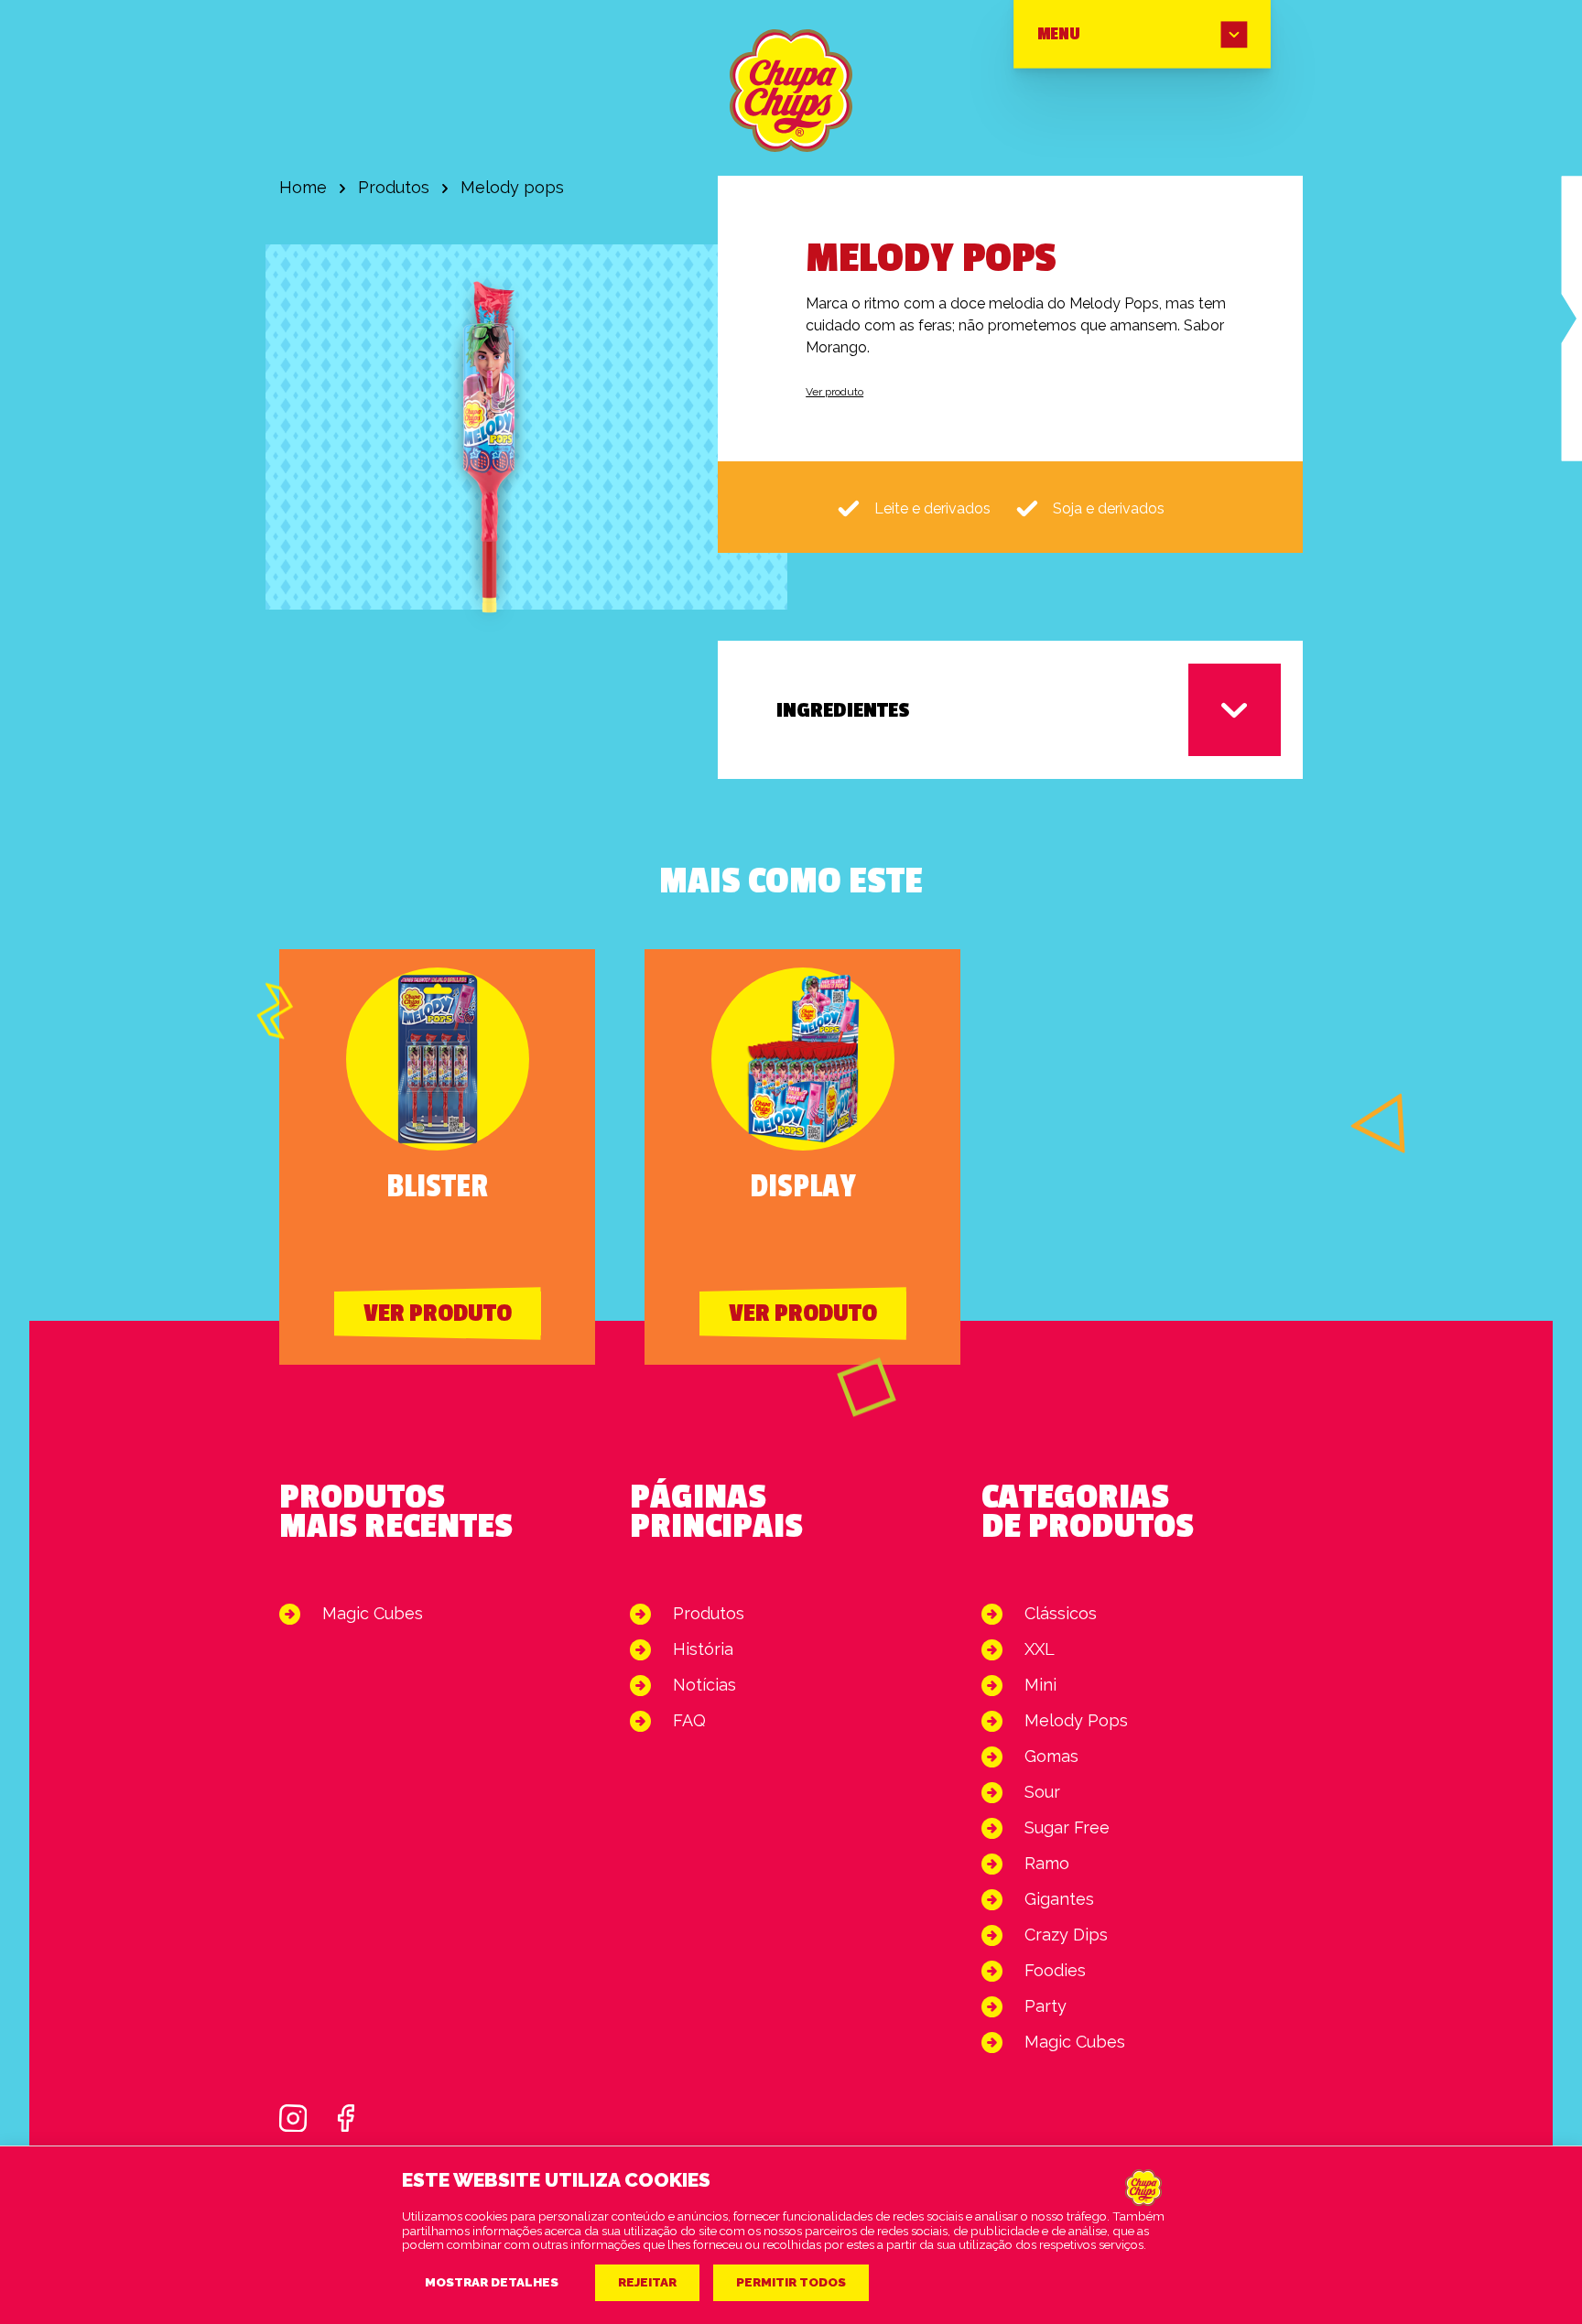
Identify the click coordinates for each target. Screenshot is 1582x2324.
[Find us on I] (293, 2118)
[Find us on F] (346, 2118)
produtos (394, 187)
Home (303, 187)
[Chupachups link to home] (791, 91)
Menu (1058, 34)
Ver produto (834, 392)
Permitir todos (791, 2282)
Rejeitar (647, 2282)
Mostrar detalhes (492, 2282)
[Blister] (1571, 319)
